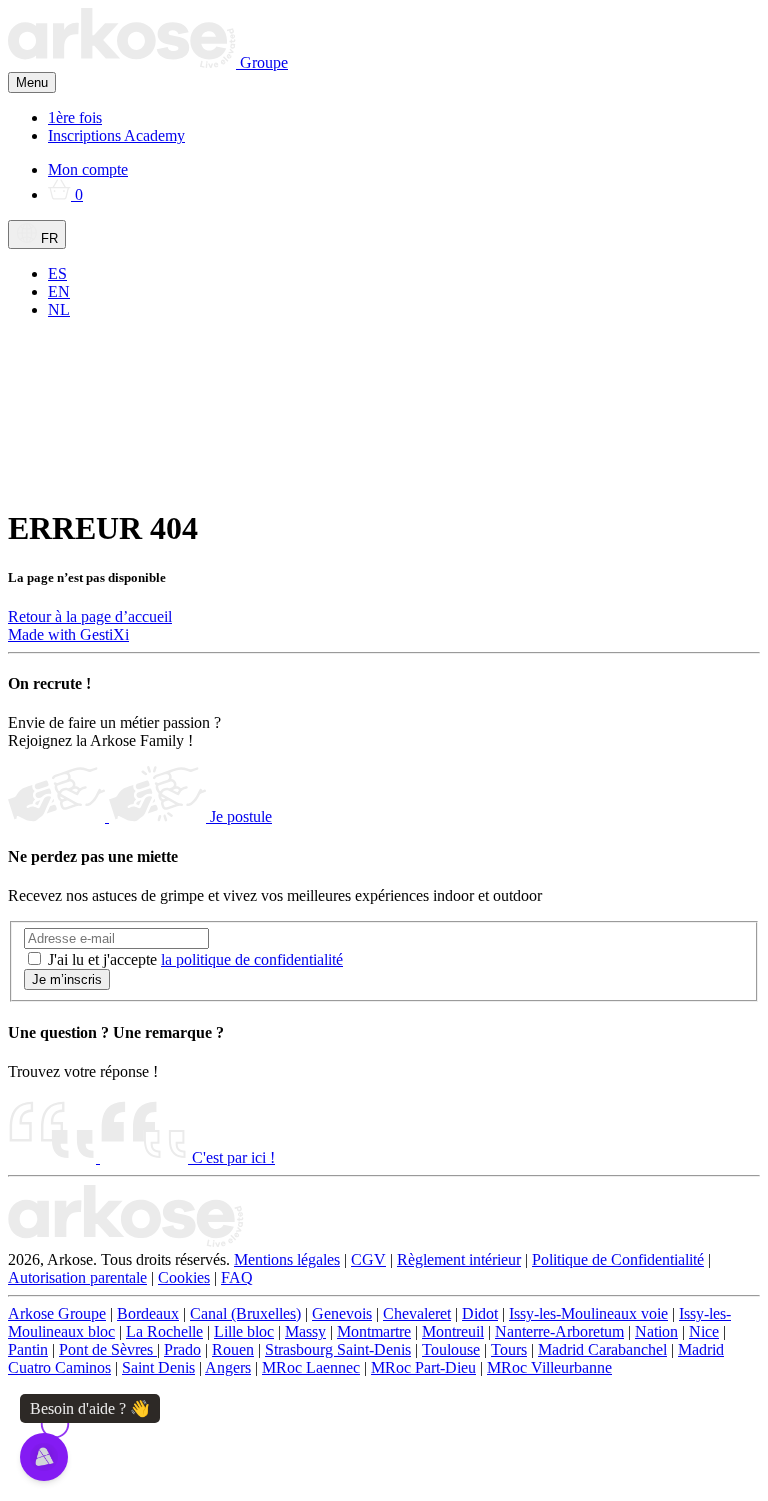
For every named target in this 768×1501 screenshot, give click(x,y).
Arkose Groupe (57, 1313)
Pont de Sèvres (108, 1349)
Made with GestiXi (68, 634)
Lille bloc (244, 1331)
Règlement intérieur (459, 1259)
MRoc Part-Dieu (423, 1367)
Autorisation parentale (77, 1277)
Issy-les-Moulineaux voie (588, 1313)
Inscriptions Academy (116, 135)
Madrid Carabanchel (602, 1349)
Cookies (184, 1277)
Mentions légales (287, 1259)
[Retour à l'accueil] (126, 1241)
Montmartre (374, 1331)
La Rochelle (164, 1331)
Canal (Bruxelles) (245, 1313)
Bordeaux (148, 1313)
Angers (228, 1367)
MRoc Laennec (311, 1367)
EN (59, 291)
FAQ (237, 1277)
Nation (656, 1331)
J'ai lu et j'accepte (195, 959)
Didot (480, 1313)
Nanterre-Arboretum (559, 1331)
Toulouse (451, 1349)
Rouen (233, 1349)
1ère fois (75, 117)
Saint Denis (158, 1367)
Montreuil (453, 1331)
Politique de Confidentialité (618, 1259)
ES (57, 273)
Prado (182, 1349)
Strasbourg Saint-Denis (338, 1349)
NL (59, 309)
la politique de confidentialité (252, 959)
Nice (704, 1331)
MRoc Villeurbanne (549, 1367)
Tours (509, 1349)
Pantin (28, 1349)
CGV (368, 1259)
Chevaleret (417, 1313)
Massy (305, 1331)
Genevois (342, 1313)
